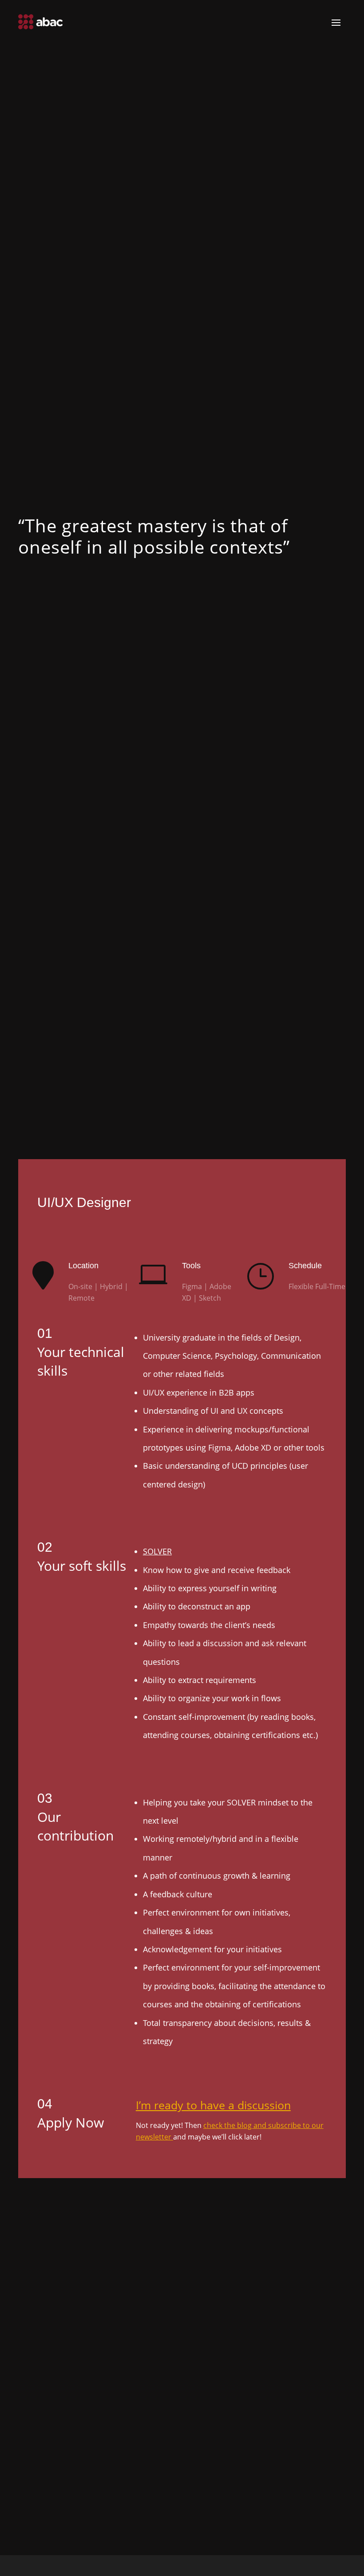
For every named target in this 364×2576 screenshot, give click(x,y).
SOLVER (157, 1551)
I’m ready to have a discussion (213, 2105)
